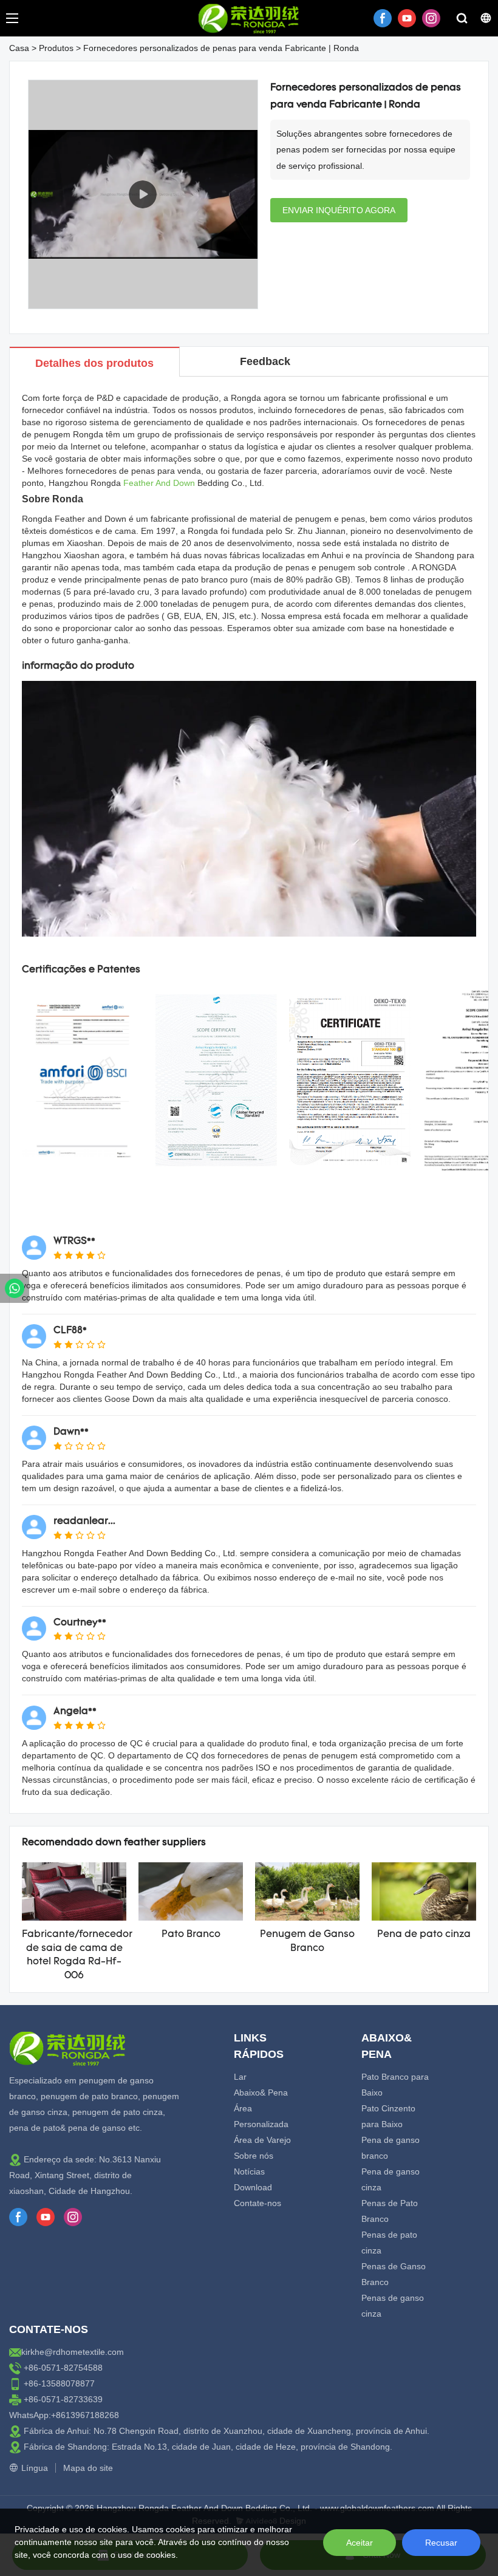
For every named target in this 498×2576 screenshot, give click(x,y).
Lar (240, 2077)
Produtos (56, 48)
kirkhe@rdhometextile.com (73, 2352)
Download (253, 2187)
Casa (19, 48)
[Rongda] (15, 1288)
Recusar (441, 2543)
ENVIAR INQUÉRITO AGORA (339, 210)
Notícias (249, 2171)
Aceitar (360, 2543)
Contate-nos (258, 2203)
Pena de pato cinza (424, 1935)
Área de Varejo (262, 2140)
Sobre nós (254, 2156)
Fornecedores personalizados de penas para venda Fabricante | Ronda (221, 48)
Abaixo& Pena (261, 2093)
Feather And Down (159, 483)
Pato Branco (191, 1935)
